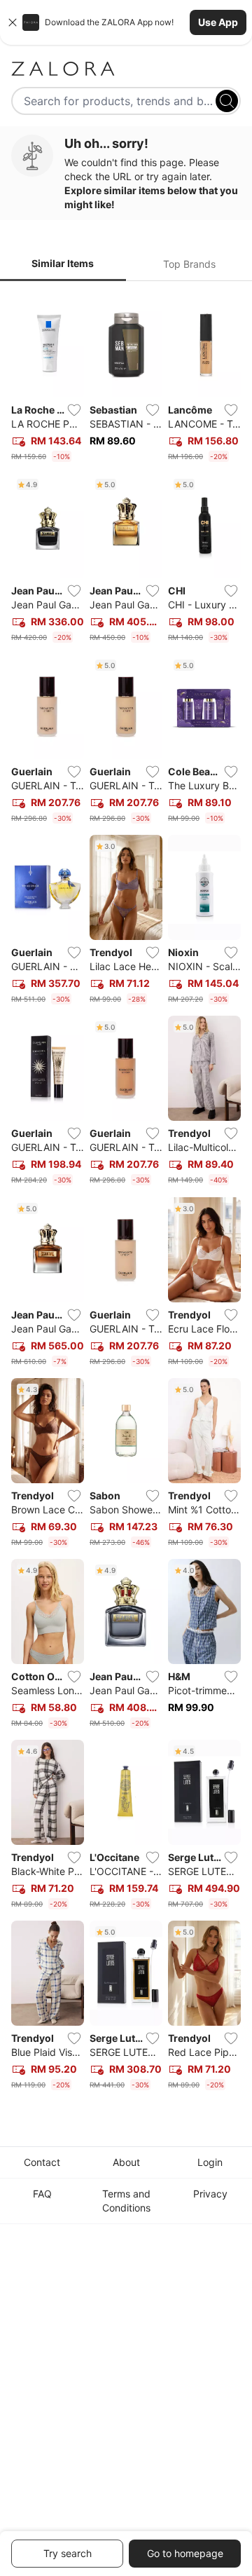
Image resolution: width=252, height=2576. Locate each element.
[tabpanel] (126, 1194)
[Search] (227, 101)
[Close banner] (13, 22)
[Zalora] (126, 69)
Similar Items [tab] (63, 263)
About (126, 2162)
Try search (68, 2553)
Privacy (210, 2194)
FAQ (42, 2194)
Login (210, 2162)
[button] (126, 22)
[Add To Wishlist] (74, 410)
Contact (42, 2162)
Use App (218, 22)
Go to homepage (185, 2553)
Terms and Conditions (126, 2201)
